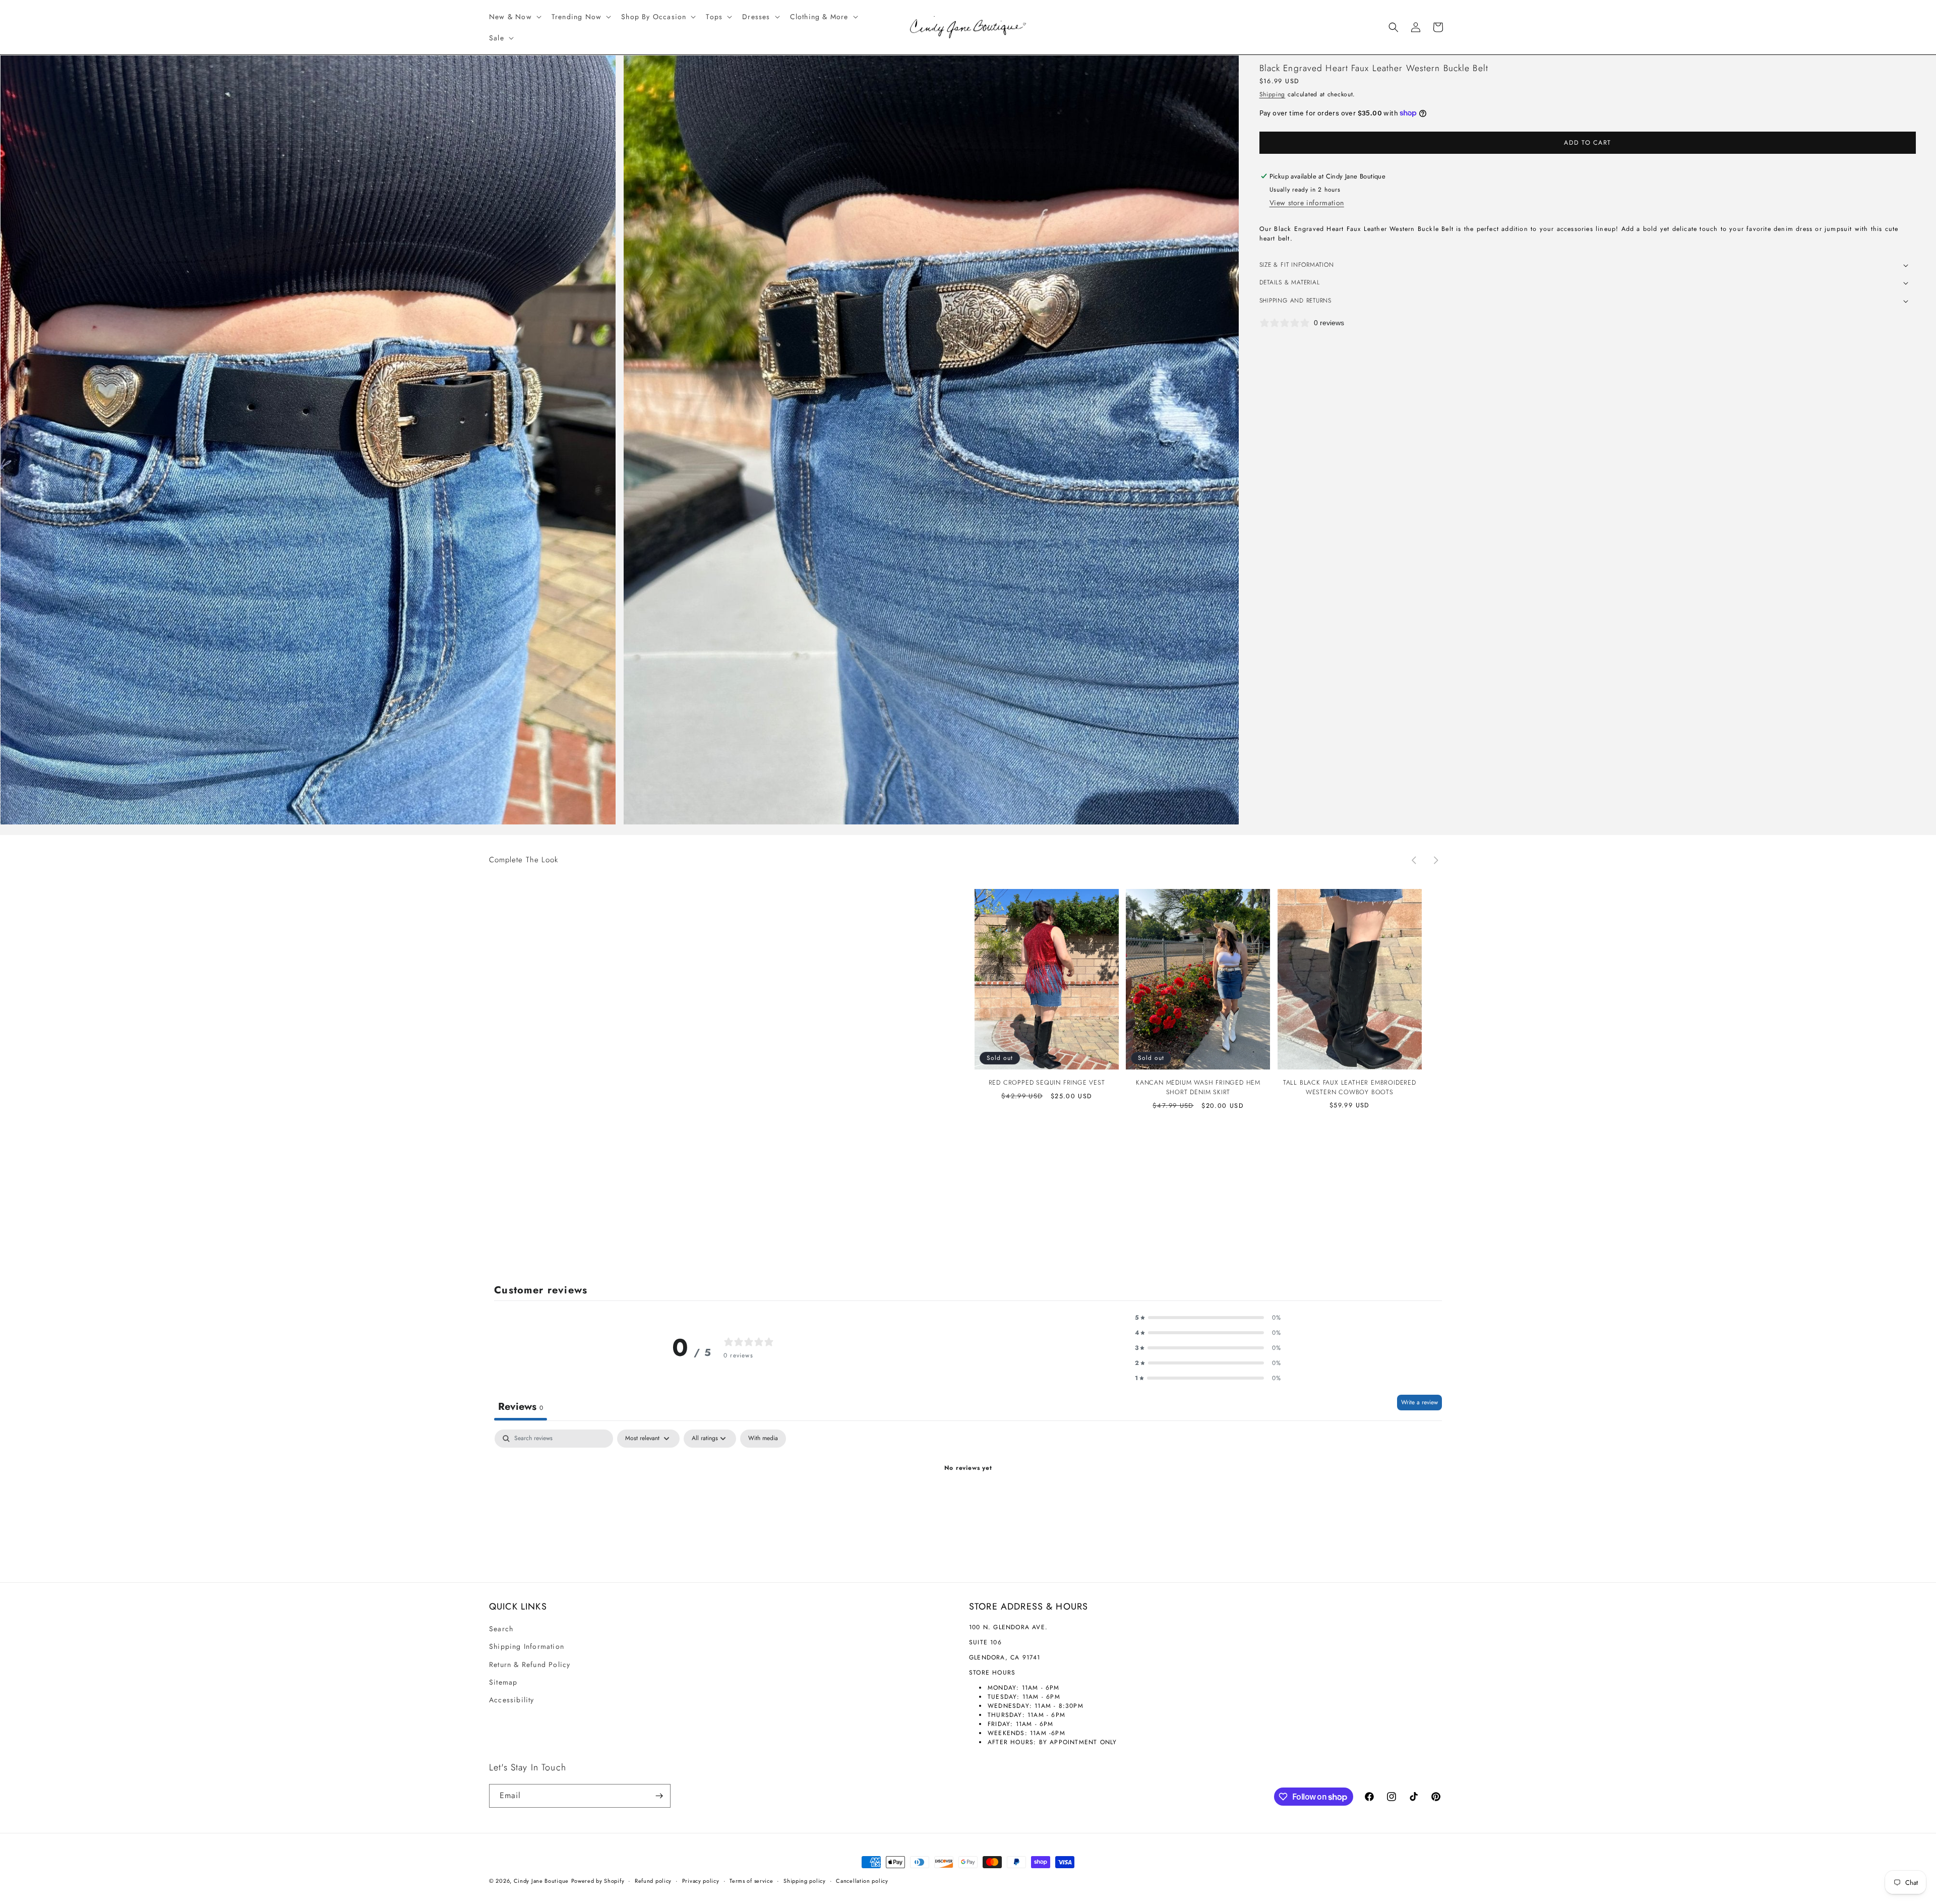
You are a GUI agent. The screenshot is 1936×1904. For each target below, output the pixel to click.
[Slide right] (1436, 860)
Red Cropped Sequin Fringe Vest (1047, 1083)
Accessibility (512, 1700)
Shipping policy (805, 1881)
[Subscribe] (659, 1796)
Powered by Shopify (598, 1881)
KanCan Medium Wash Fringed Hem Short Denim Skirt (1198, 1087)
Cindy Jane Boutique (541, 1881)
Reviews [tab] (521, 1407)
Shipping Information (527, 1646)
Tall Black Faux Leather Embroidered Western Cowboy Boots (1350, 1087)
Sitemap (503, 1682)
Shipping (1273, 94)
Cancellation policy (862, 1881)
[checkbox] (763, 1439)
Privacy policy (701, 1881)
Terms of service (751, 1881)
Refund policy (653, 1881)
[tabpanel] (968, 1503)
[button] (514, 17)
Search (501, 1629)
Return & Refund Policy (530, 1664)
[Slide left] (1414, 860)
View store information (1307, 203)
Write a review (1419, 1402)
